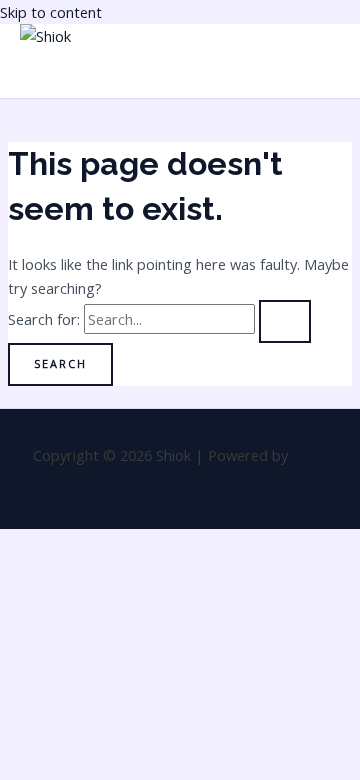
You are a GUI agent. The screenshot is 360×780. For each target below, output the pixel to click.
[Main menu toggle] (64, 73)
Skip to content (51, 12)
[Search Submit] (285, 321)
